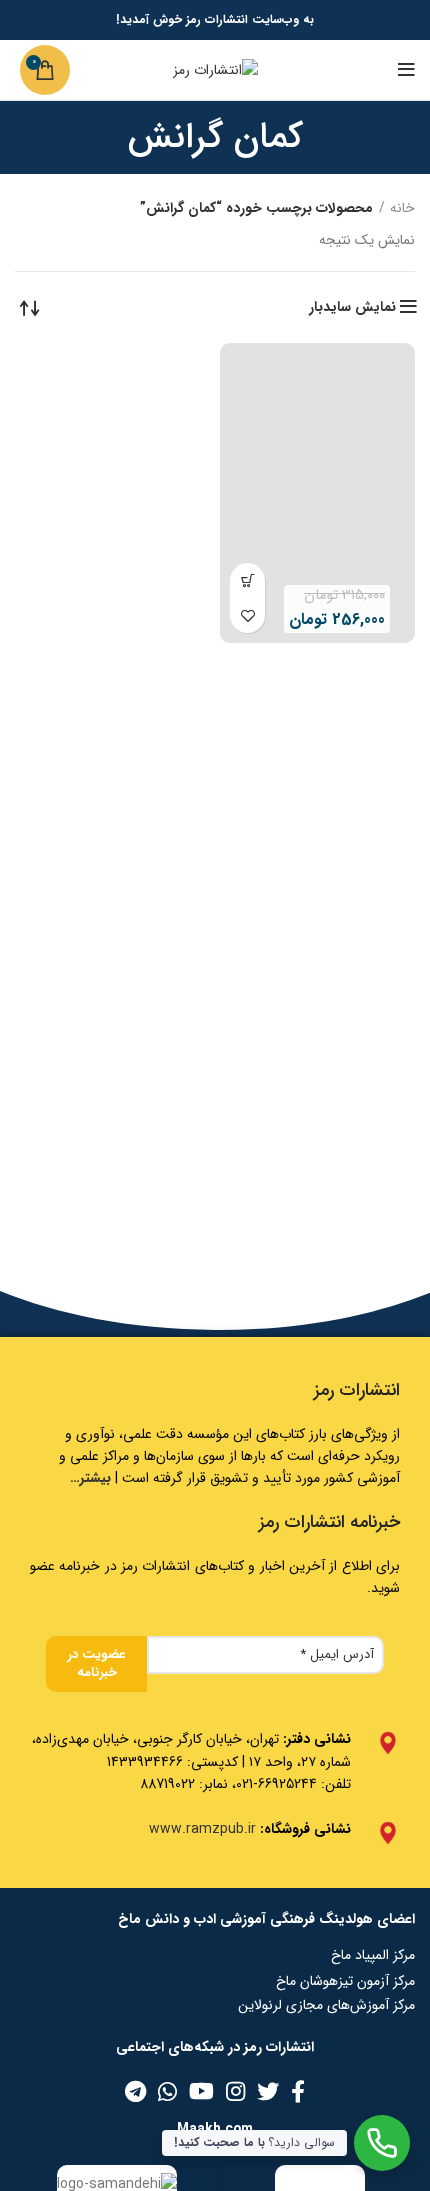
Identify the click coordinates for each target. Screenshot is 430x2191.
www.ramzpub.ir (202, 1829)
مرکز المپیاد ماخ (373, 1955)
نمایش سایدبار (352, 307)
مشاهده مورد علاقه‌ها (247, 615)
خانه (402, 209)
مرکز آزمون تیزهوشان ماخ (345, 1981)
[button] (247, 580)
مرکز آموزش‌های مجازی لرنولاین (326, 2005)
